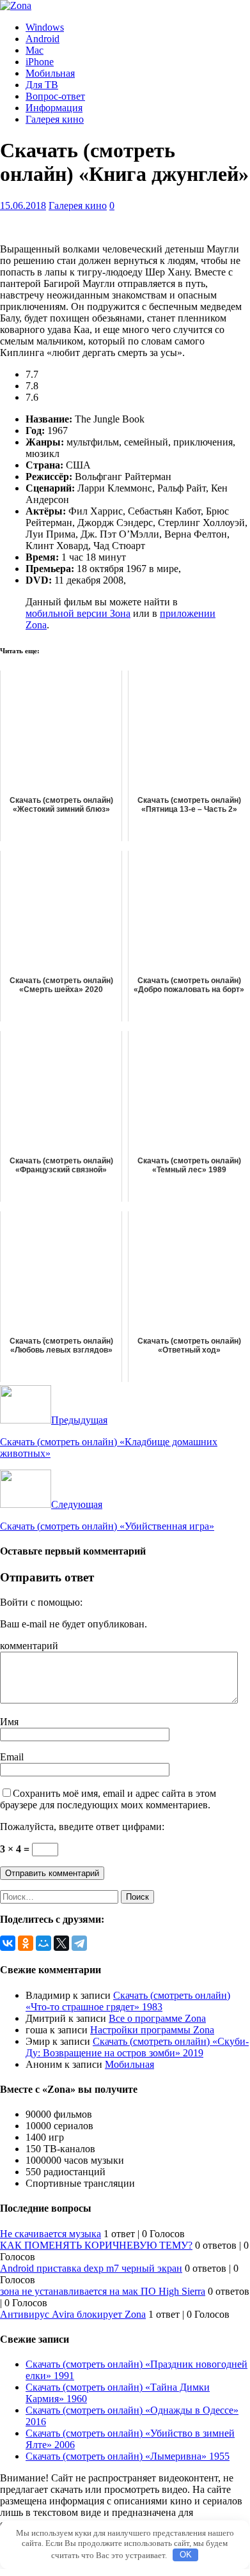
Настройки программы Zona (152, 2030)
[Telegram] (79, 1943)
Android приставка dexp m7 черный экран (91, 2268)
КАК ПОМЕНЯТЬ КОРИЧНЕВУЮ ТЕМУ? (96, 2245)
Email (12, 1757)
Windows (45, 27)
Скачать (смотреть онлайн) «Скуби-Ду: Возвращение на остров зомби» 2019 (137, 2047)
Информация (54, 108)
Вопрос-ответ (55, 96)
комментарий (29, 1646)
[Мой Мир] (43, 1943)
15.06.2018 (23, 206)
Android (43, 39)
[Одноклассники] (26, 1943)
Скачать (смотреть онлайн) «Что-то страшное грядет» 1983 (128, 2001)
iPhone (40, 62)
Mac (35, 50)
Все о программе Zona (157, 2018)
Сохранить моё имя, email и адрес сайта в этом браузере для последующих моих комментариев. (108, 1799)
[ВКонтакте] (8, 1943)
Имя (9, 1722)
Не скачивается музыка (51, 2234)
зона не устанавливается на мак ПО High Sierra (103, 2291)
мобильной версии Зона (78, 613)
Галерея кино (55, 119)
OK (186, 2555)
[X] (61, 1943)
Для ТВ (42, 85)
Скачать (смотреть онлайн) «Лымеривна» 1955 (128, 2456)
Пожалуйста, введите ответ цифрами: (82, 1827)
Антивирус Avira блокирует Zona (73, 2314)
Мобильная (50, 73)
